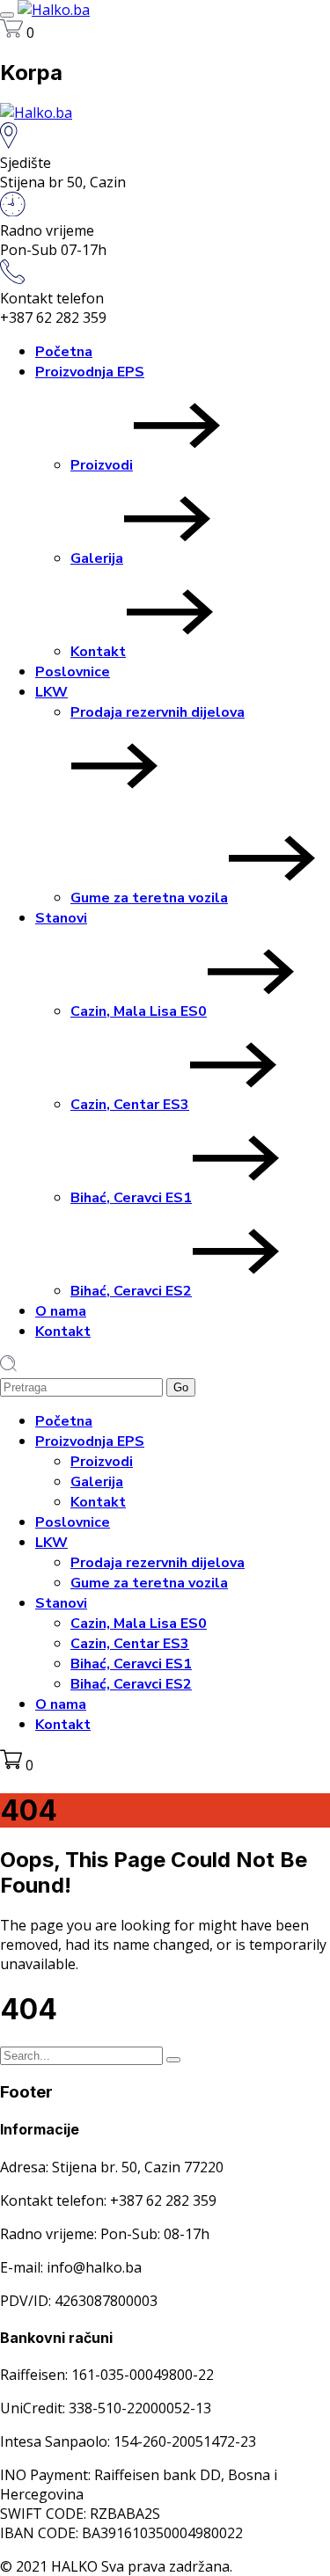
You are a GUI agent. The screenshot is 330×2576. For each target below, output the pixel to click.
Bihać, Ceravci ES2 (131, 1291)
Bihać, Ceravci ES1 (131, 1198)
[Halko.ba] (54, 10)
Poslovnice (73, 672)
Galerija (97, 558)
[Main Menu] (7, 15)
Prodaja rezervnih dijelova (158, 712)
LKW (51, 692)
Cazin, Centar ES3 (130, 1105)
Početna (64, 352)
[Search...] (173, 2060)
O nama (61, 1311)
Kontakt (98, 652)
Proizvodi (102, 465)
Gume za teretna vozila (149, 898)
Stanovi (61, 918)
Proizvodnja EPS (90, 372)
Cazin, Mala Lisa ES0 (139, 1011)
